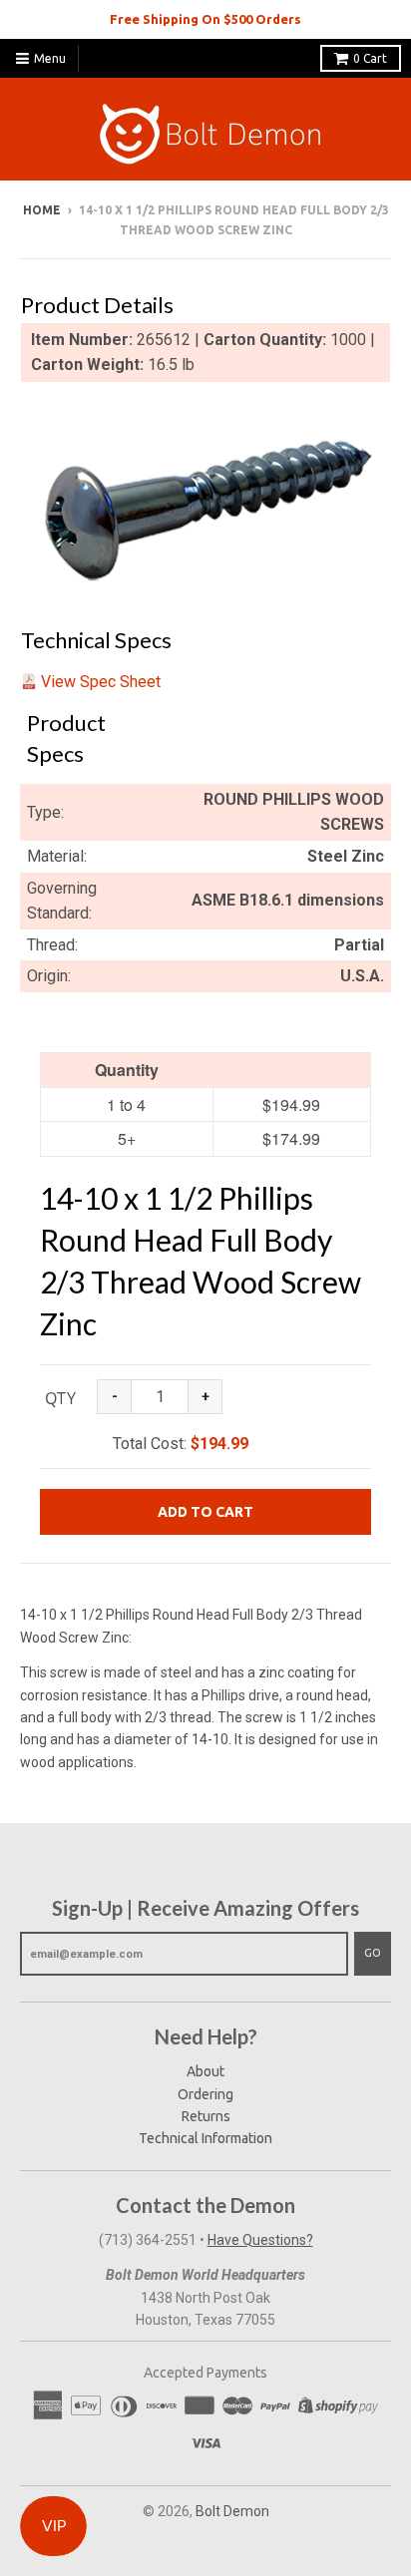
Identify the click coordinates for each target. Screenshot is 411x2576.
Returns (206, 2116)
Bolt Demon (232, 2511)
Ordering (205, 2094)
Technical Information (205, 2138)
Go (373, 1953)
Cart (370, 58)
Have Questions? (260, 2240)
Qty (60, 1398)
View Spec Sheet (101, 682)
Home (42, 210)
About (205, 2071)
